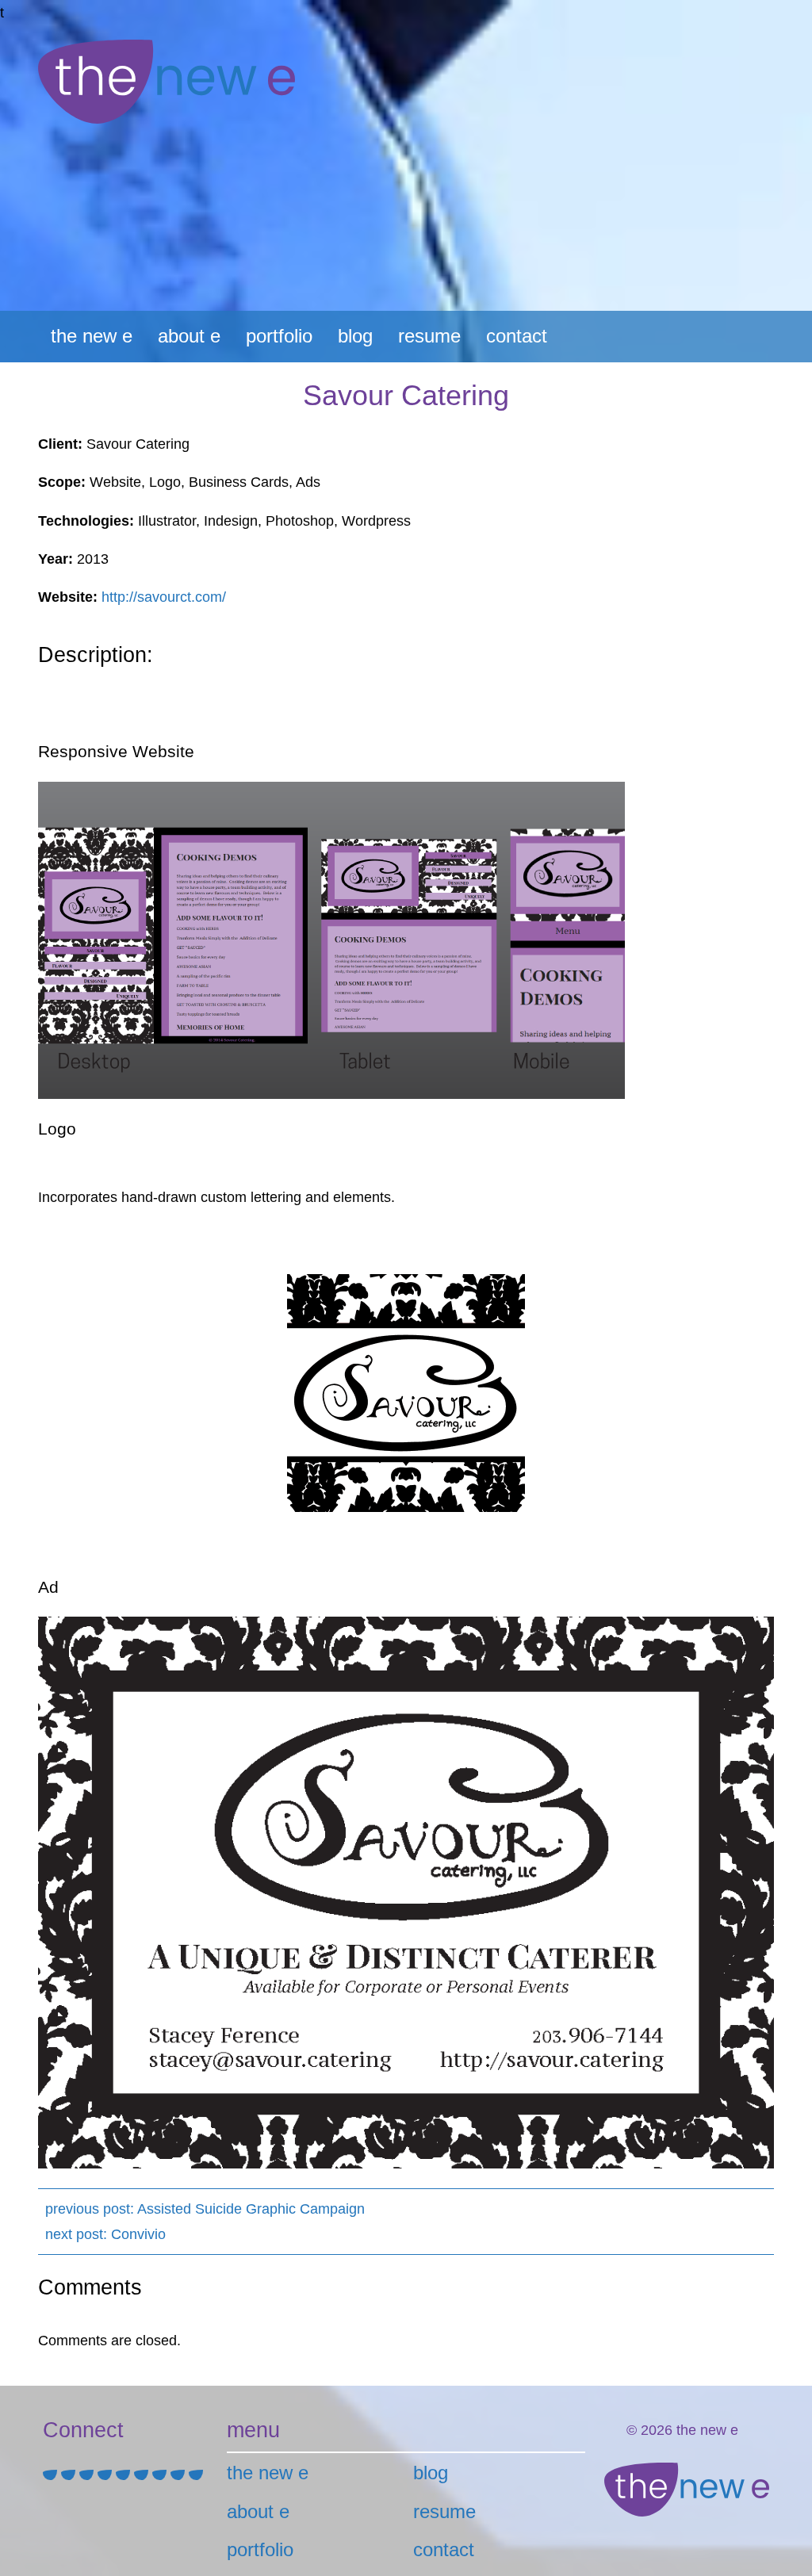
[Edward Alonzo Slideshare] (196, 2475)
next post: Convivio (105, 2234)
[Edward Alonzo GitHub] (107, 2475)
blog (355, 336)
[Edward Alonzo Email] (52, 2475)
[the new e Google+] (180, 2475)
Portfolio (279, 336)
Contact (517, 336)
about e (189, 336)
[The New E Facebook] (143, 2475)
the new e (92, 336)
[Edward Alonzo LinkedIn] (88, 2475)
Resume (429, 336)
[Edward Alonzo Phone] (70, 2475)
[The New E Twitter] (161, 2475)
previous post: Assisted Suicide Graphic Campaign (205, 2209)
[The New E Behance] (125, 2475)
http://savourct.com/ (164, 597)
